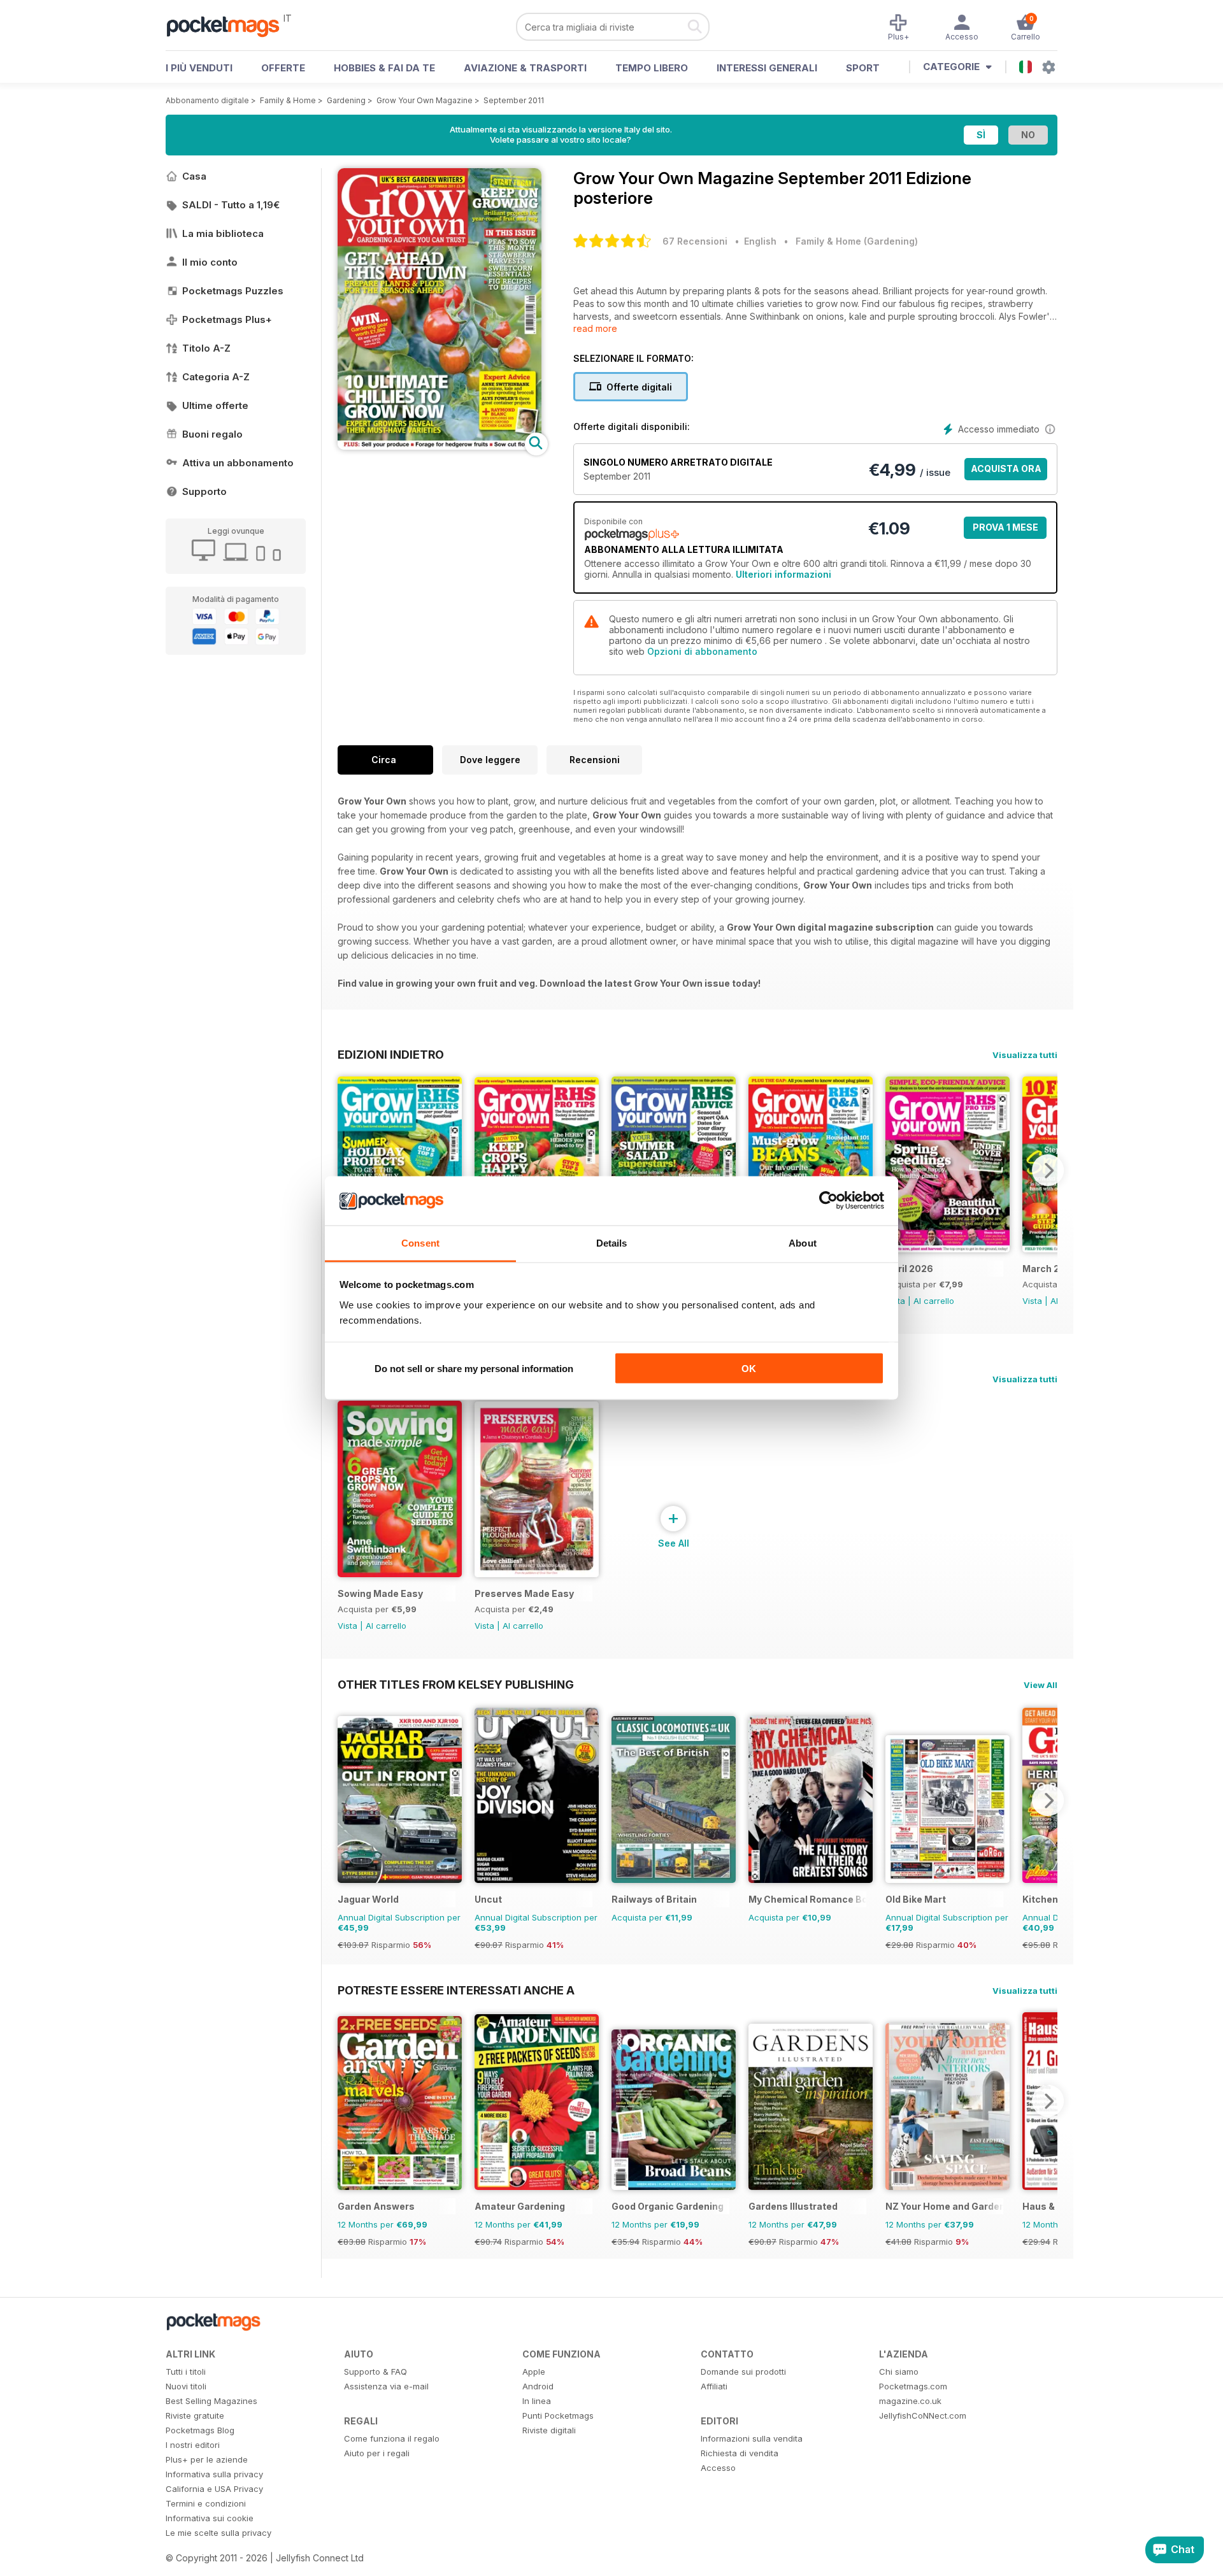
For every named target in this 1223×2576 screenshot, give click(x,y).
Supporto (204, 491)
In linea (537, 2401)
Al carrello (934, 1301)
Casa (194, 176)
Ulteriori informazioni (783, 574)
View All (1041, 1685)
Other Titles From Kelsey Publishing (456, 1684)
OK (749, 1369)
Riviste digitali (549, 2430)
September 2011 (514, 100)
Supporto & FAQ (375, 2372)
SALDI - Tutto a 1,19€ (231, 205)
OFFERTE (283, 68)
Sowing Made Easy (380, 1593)
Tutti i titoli (186, 2372)
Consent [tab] (420, 1242)
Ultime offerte (215, 405)
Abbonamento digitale (207, 100)
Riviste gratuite (195, 2415)
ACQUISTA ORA (1006, 469)
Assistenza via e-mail (386, 2386)
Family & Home (288, 100)
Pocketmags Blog (200, 2430)
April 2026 (909, 1269)
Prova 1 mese (1005, 527)
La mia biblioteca (223, 233)
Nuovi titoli (186, 2386)
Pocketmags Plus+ (227, 319)
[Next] (1048, 1170)
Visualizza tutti (1025, 1055)
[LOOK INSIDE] (440, 446)
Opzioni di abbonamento (702, 651)
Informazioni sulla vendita (752, 2438)
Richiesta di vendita (740, 2453)
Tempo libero (652, 68)
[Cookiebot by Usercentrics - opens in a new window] (828, 1201)
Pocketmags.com (913, 2386)
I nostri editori (193, 2445)
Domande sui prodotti (743, 2372)
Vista (1032, 1301)
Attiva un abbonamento (238, 463)
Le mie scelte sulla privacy (218, 2533)
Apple (534, 2372)
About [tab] (803, 1242)
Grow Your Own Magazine (425, 100)
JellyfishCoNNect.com (923, 2415)
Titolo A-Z (206, 348)
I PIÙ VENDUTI (199, 68)
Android (538, 2386)
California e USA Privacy (214, 2489)
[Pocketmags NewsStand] (229, 25)
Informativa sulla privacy (214, 2474)
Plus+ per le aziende (207, 2459)
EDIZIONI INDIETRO (391, 1054)
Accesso (718, 2468)
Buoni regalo (212, 434)
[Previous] (347, 1170)
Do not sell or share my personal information (474, 1369)
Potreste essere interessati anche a (456, 1990)
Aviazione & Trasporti (525, 68)
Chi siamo (899, 2372)
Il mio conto (210, 262)
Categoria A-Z (216, 377)
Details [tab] (612, 1242)
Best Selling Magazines (211, 2401)
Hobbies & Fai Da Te (384, 68)
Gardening (346, 100)
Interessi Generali (767, 68)
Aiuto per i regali (377, 2453)
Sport (863, 68)
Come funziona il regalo (392, 2438)
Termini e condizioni (206, 2503)
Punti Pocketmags (558, 2415)
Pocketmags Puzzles (233, 291)
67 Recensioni (695, 241)
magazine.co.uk (910, 2401)
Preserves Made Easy (524, 1593)
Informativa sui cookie (210, 2518)
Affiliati (714, 2386)
